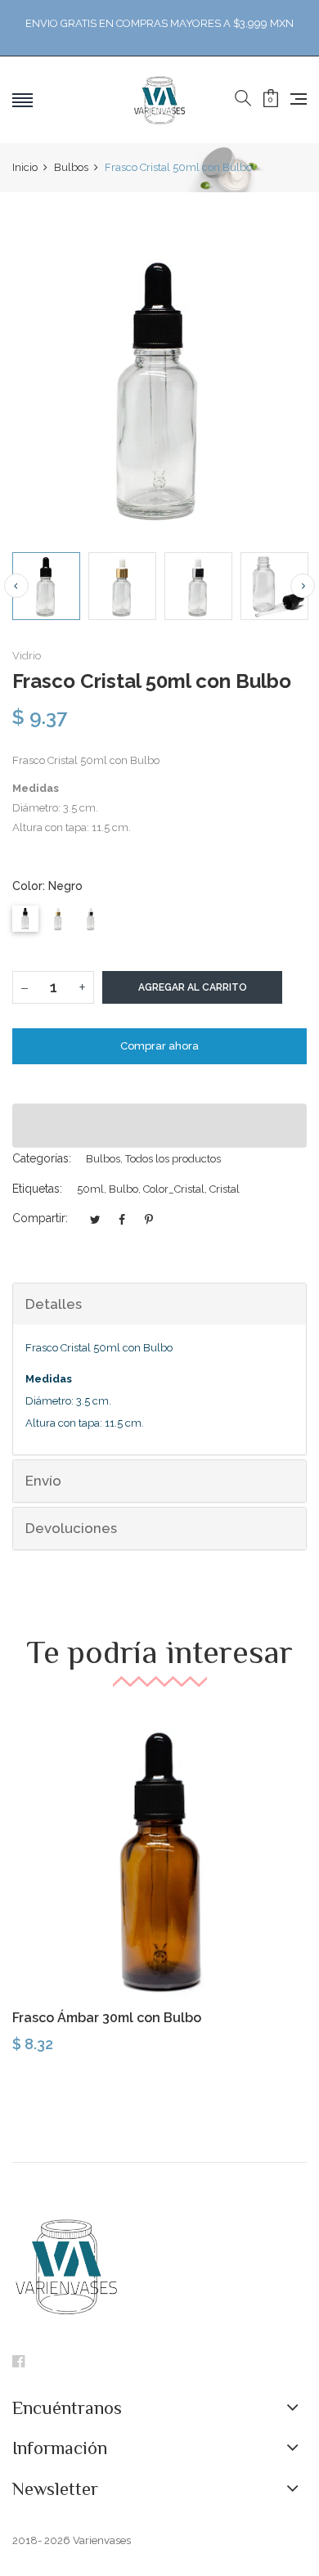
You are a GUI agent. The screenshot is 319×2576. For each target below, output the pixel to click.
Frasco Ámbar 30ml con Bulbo (107, 2018)
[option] (46, 586)
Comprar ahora (159, 1046)
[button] (159, 1126)
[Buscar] (243, 99)
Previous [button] (16, 586)
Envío (43, 1481)
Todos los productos (173, 1159)
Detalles (54, 1304)
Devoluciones (71, 1528)
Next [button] (303, 586)
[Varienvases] (159, 100)
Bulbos (103, 1159)
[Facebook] (18, 2363)
